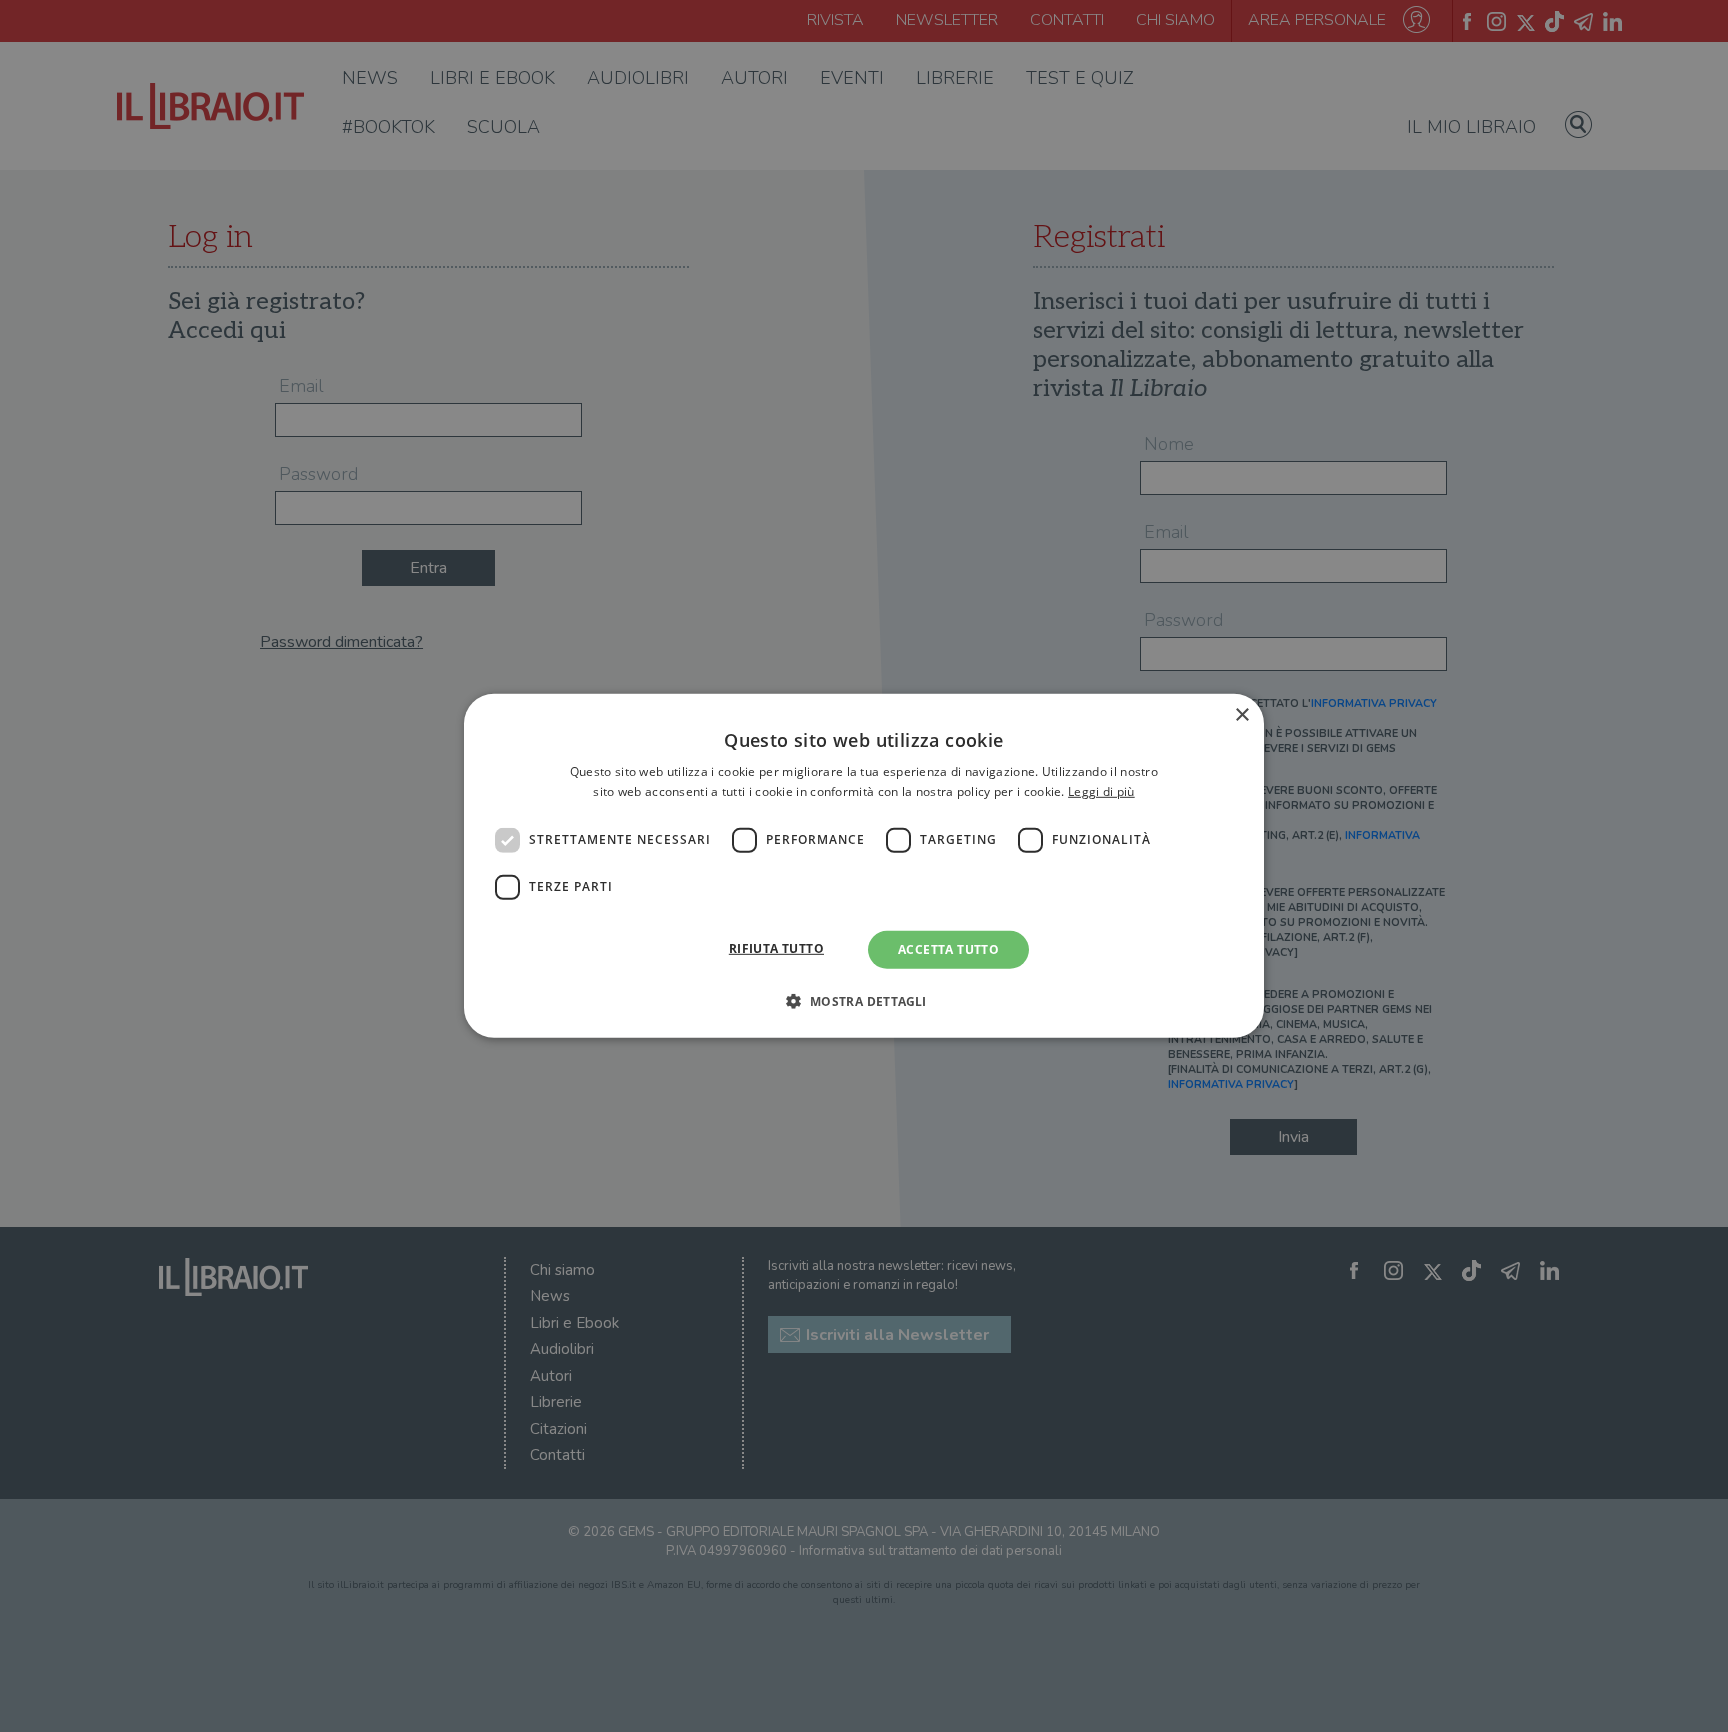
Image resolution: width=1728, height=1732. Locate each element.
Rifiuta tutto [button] (776, 948)
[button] (863, 1001)
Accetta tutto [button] (948, 949)
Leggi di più (1101, 791)
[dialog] (864, 866)
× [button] (1241, 715)
